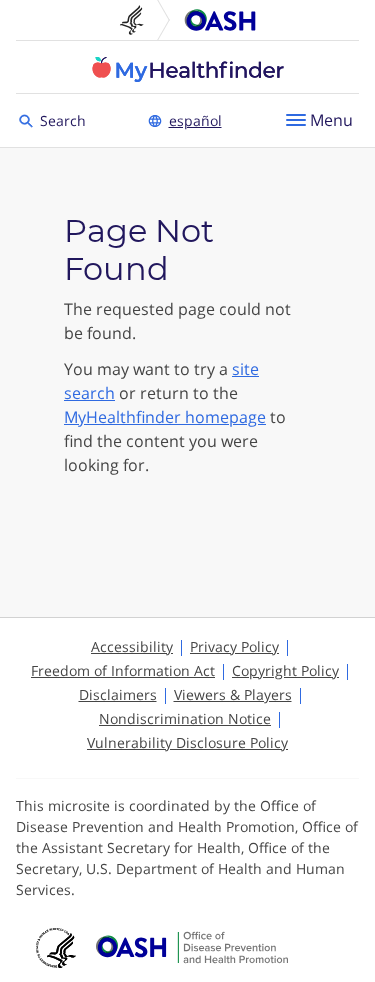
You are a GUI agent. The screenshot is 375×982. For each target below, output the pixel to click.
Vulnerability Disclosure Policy (187, 742)
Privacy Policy (234, 646)
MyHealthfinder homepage (165, 417)
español (195, 120)
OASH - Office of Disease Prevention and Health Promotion (192, 948)
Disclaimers (118, 694)
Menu (331, 120)
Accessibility (132, 646)
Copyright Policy (285, 670)
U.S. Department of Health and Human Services (140, 20)
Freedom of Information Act (123, 670)
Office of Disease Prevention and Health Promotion (220, 20)
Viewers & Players (233, 694)
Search (66, 119)
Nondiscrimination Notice (185, 718)
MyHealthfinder (188, 69)
